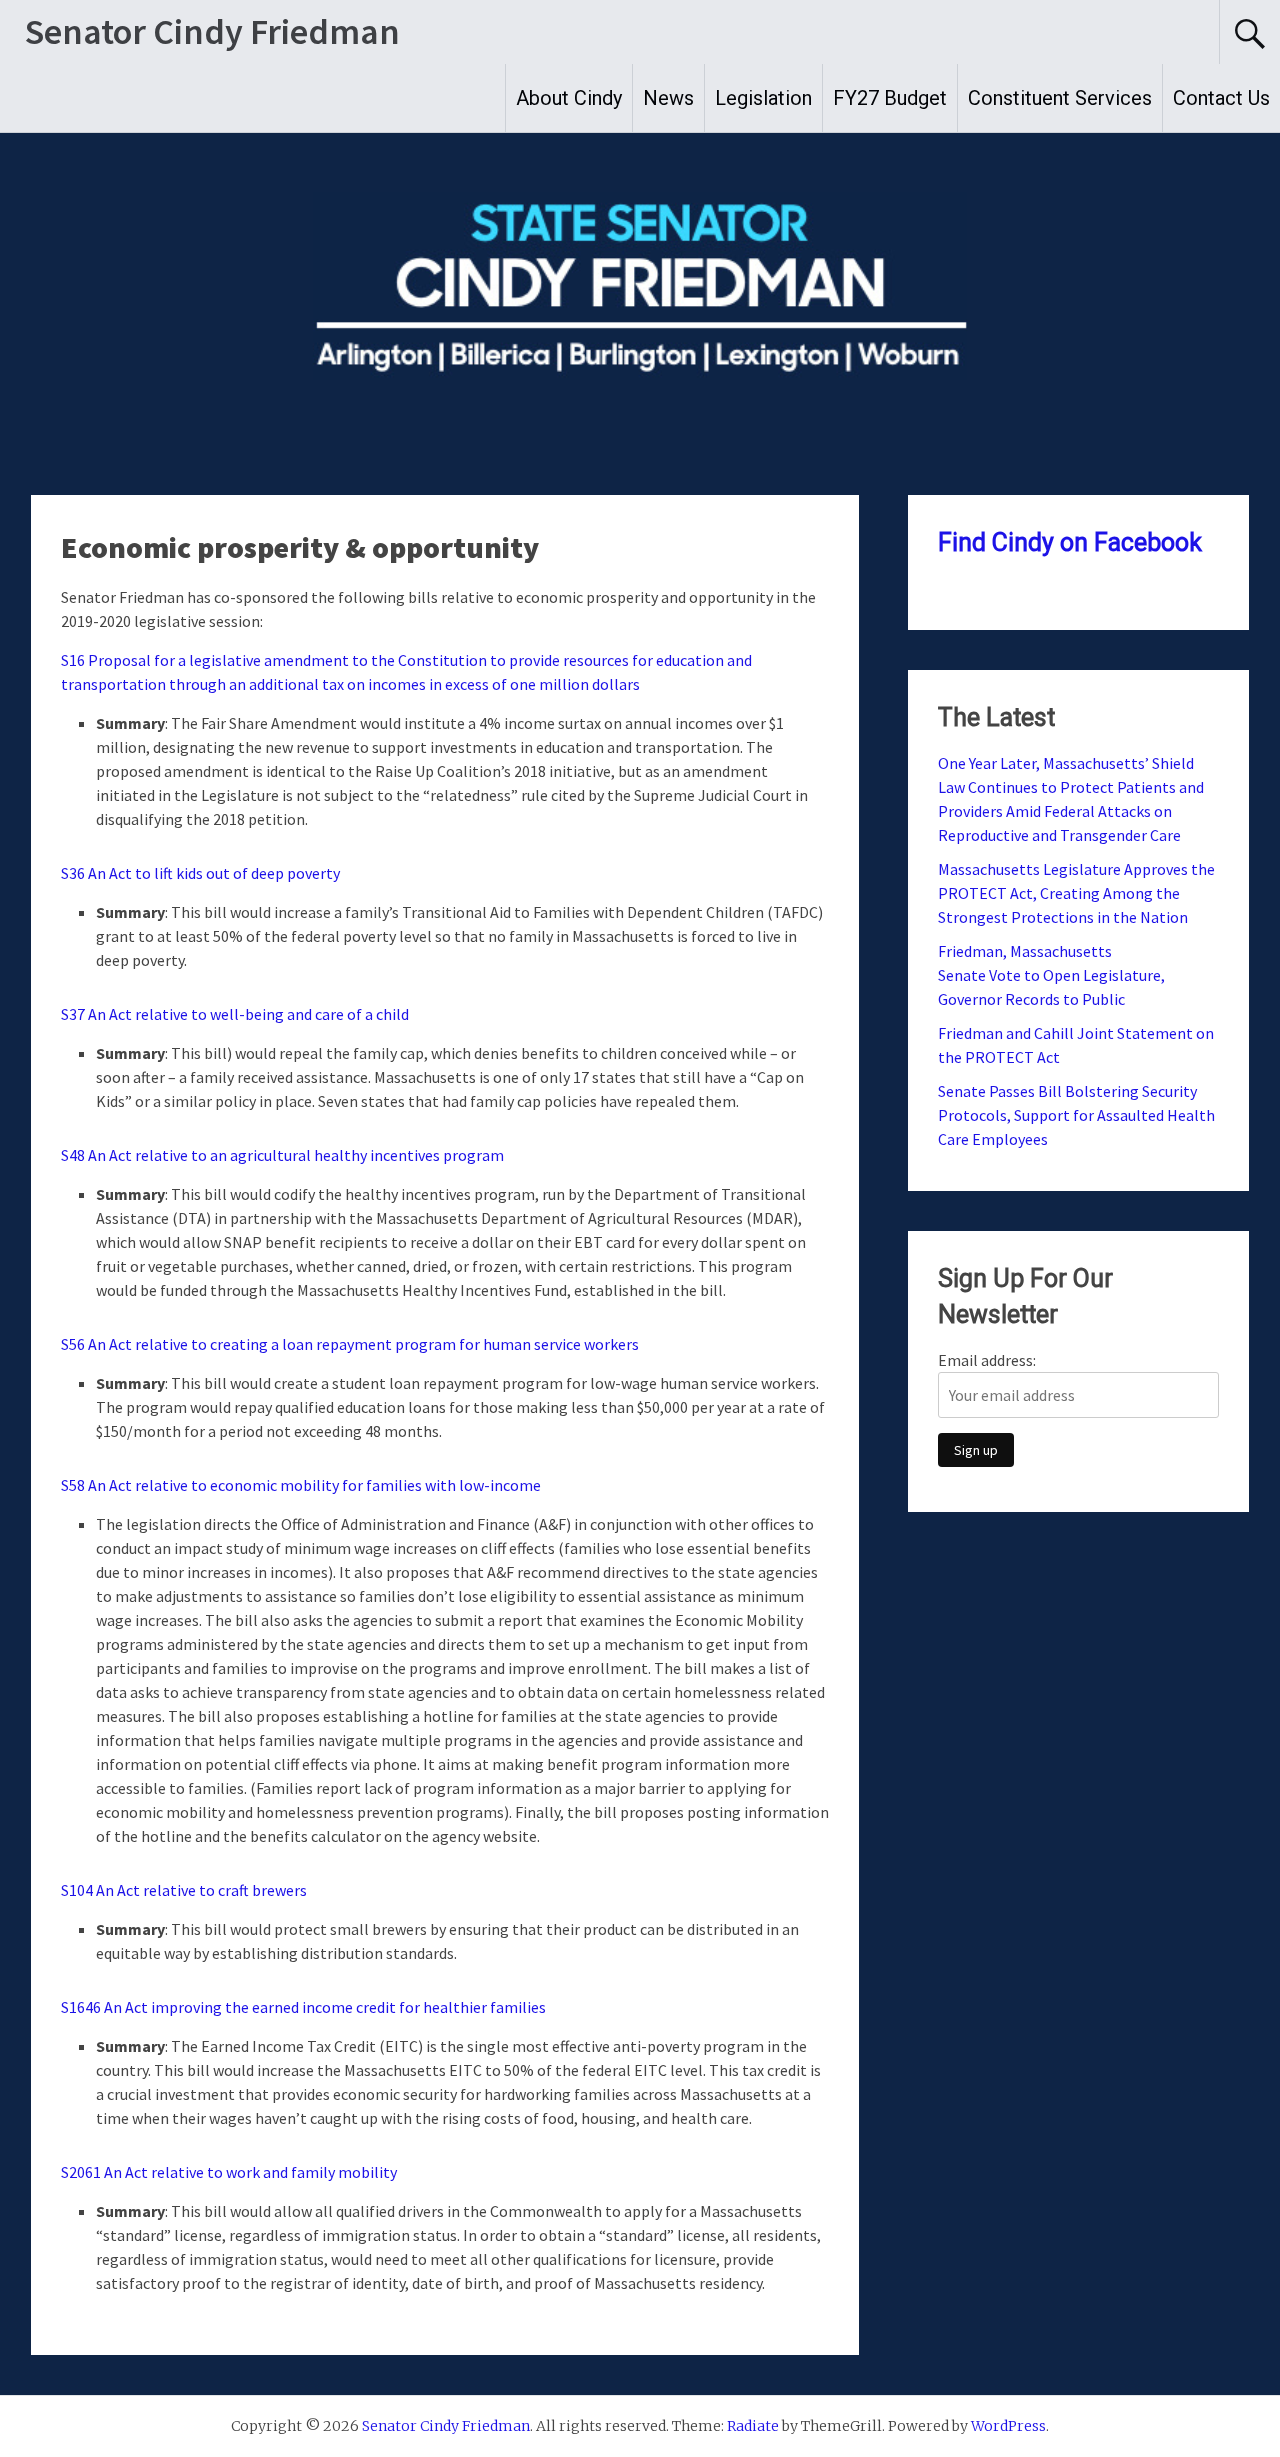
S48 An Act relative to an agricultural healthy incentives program (282, 1155)
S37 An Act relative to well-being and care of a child (235, 1014)
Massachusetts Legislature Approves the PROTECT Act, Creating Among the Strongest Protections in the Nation (1076, 893)
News (668, 98)
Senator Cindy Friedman (212, 31)
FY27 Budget (890, 98)
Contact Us (1221, 98)
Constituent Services (1060, 98)
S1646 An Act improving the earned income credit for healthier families (303, 2007)
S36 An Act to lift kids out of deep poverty (200, 873)
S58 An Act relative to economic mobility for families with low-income (301, 1485)
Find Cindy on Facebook (1070, 542)
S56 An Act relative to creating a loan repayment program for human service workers (350, 1344)
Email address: (987, 1360)
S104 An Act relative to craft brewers (184, 1890)
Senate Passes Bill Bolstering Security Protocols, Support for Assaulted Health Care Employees (1076, 1115)
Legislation (763, 98)
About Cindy (569, 98)
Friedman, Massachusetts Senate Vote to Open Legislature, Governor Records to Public (1051, 975)
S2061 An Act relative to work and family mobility (229, 2172)
